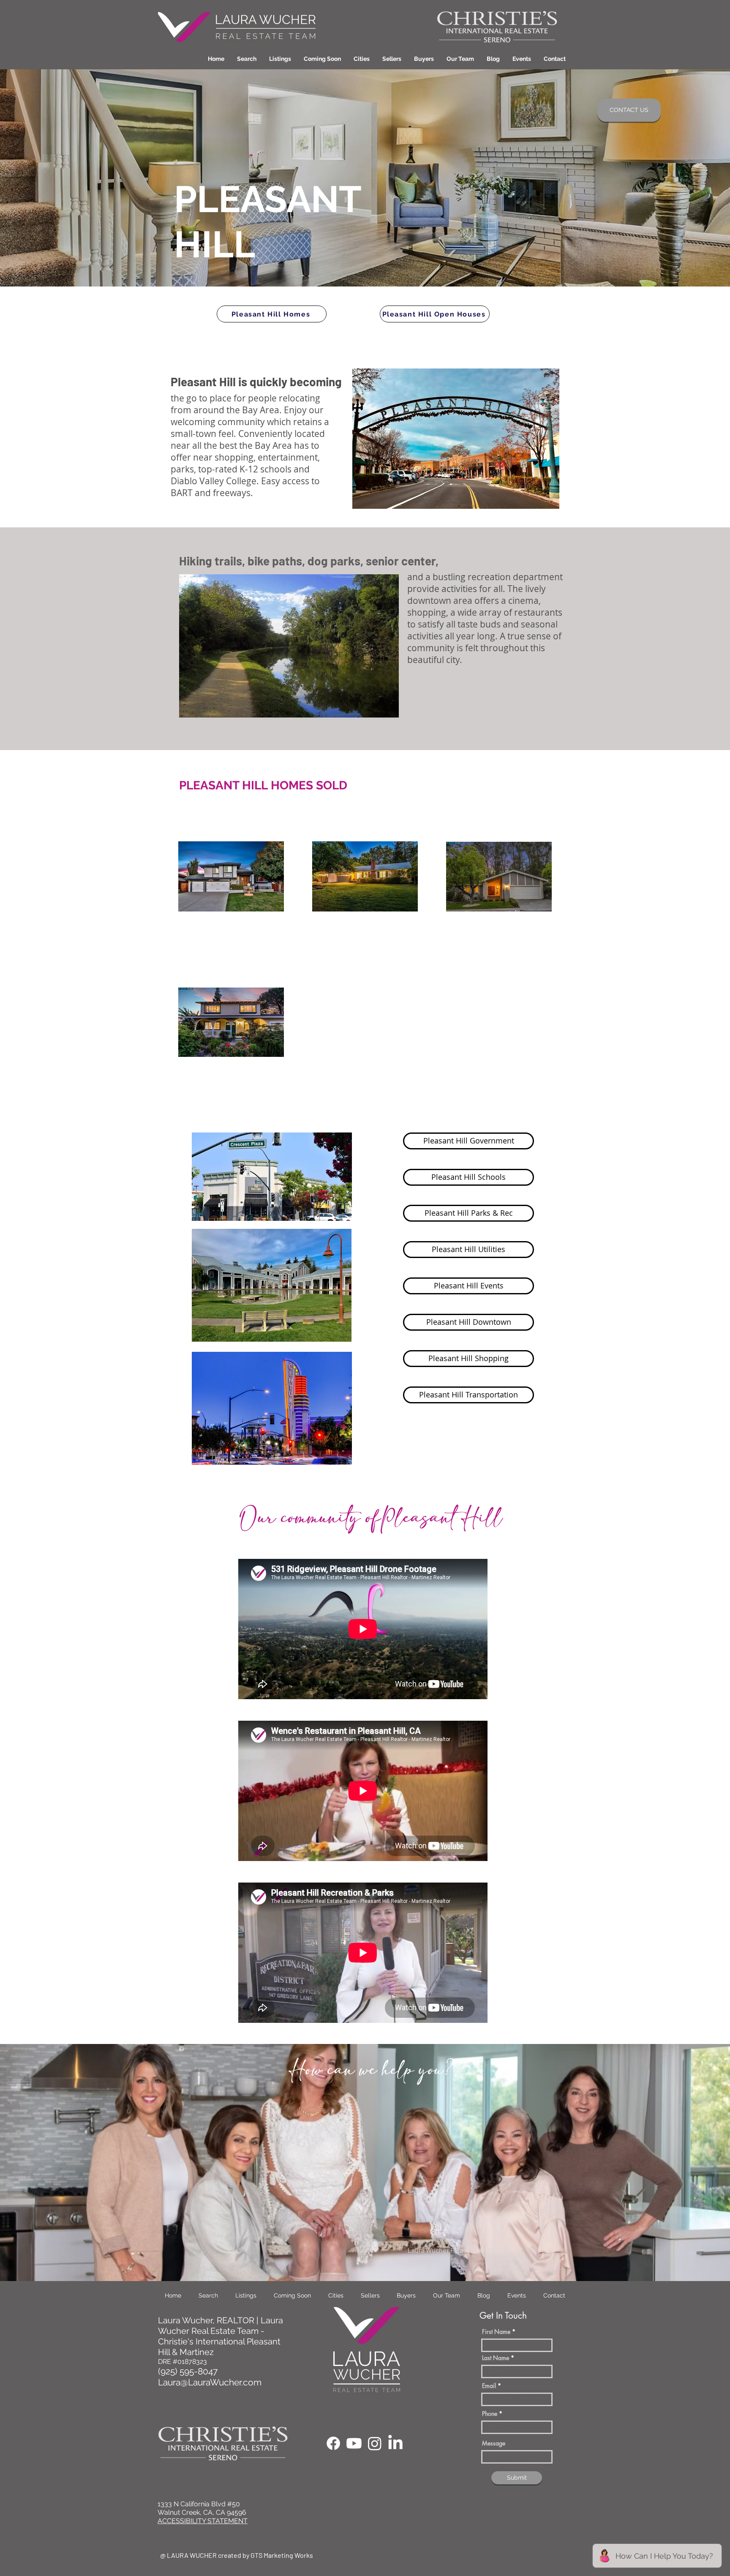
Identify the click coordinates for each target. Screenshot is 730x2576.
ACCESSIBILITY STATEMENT (203, 2521)
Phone (490, 2414)
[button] (362, 59)
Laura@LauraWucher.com (210, 2382)
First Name (496, 2332)
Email (489, 2386)
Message (494, 2443)
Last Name (496, 2358)
